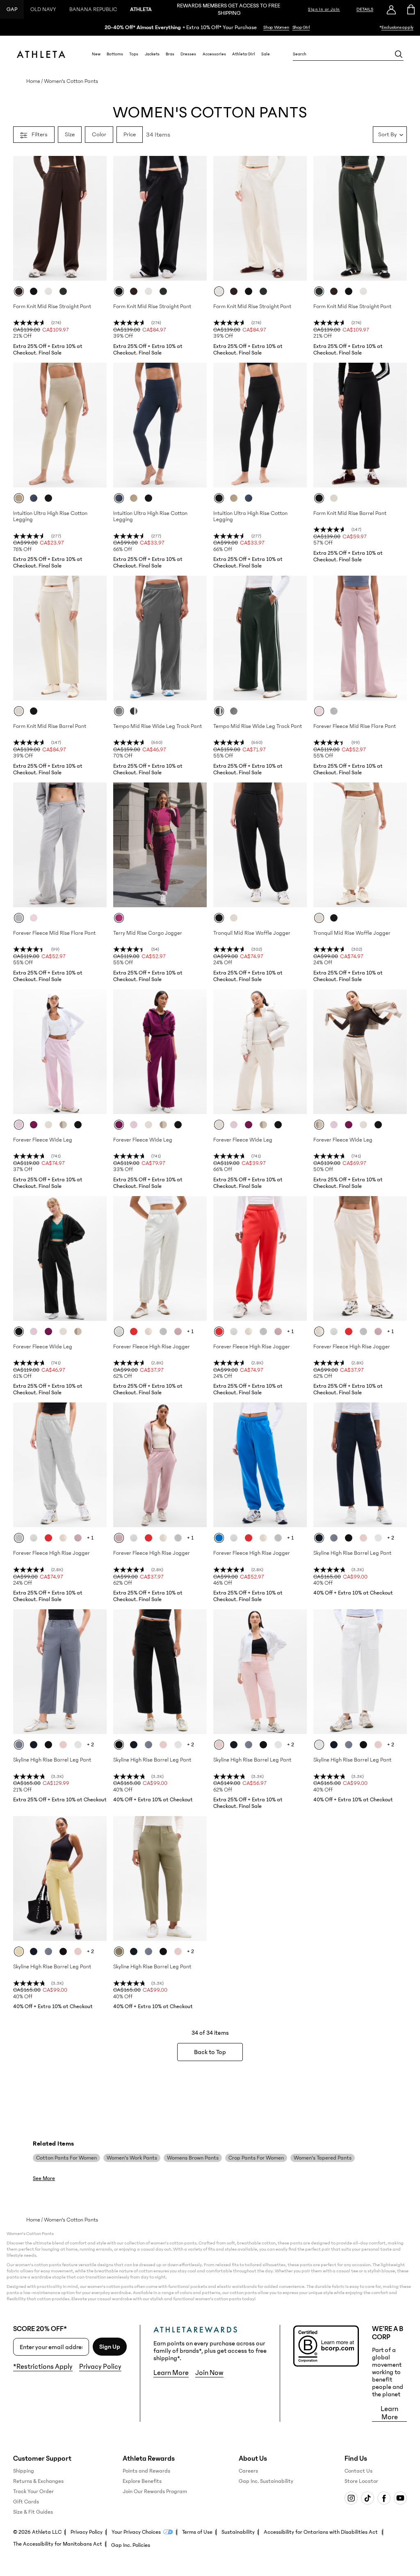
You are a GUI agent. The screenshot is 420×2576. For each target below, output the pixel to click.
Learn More (171, 2373)
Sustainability (238, 2532)
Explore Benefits (142, 2481)
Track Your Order (33, 2491)
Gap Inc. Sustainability (266, 2481)
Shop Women (276, 27)
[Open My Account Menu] (391, 9)
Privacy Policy (100, 2367)
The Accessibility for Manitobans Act (58, 2544)
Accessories (214, 54)
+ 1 (190, 1331)
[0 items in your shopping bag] (410, 9)
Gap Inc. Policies (131, 2545)
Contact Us (358, 2471)
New (96, 54)
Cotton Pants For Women (66, 2158)
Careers (248, 2471)
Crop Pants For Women (256, 2158)
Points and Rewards (146, 2471)
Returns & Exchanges (38, 2481)
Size (70, 134)
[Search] (399, 54)
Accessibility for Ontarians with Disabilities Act (321, 2532)
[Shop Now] (210, 27)
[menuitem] (96, 54)
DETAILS (365, 9)
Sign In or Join (324, 9)
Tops (134, 54)
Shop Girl (301, 27)
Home (33, 81)
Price (130, 134)
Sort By (387, 134)
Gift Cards (26, 2502)
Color (99, 134)
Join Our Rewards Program (155, 2491)
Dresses (188, 54)
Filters (40, 134)
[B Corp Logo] (326, 2346)
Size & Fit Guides (33, 2512)
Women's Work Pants (132, 2158)
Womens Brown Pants (193, 2158)
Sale (266, 54)
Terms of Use (197, 2532)
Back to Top (210, 2052)
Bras (170, 54)
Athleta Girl (244, 54)
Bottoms (115, 54)
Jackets (152, 54)
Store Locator (361, 2481)
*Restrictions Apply (43, 2367)
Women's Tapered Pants (323, 2158)
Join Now (209, 2373)
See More (44, 2178)
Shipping (24, 2471)
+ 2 (391, 1538)
